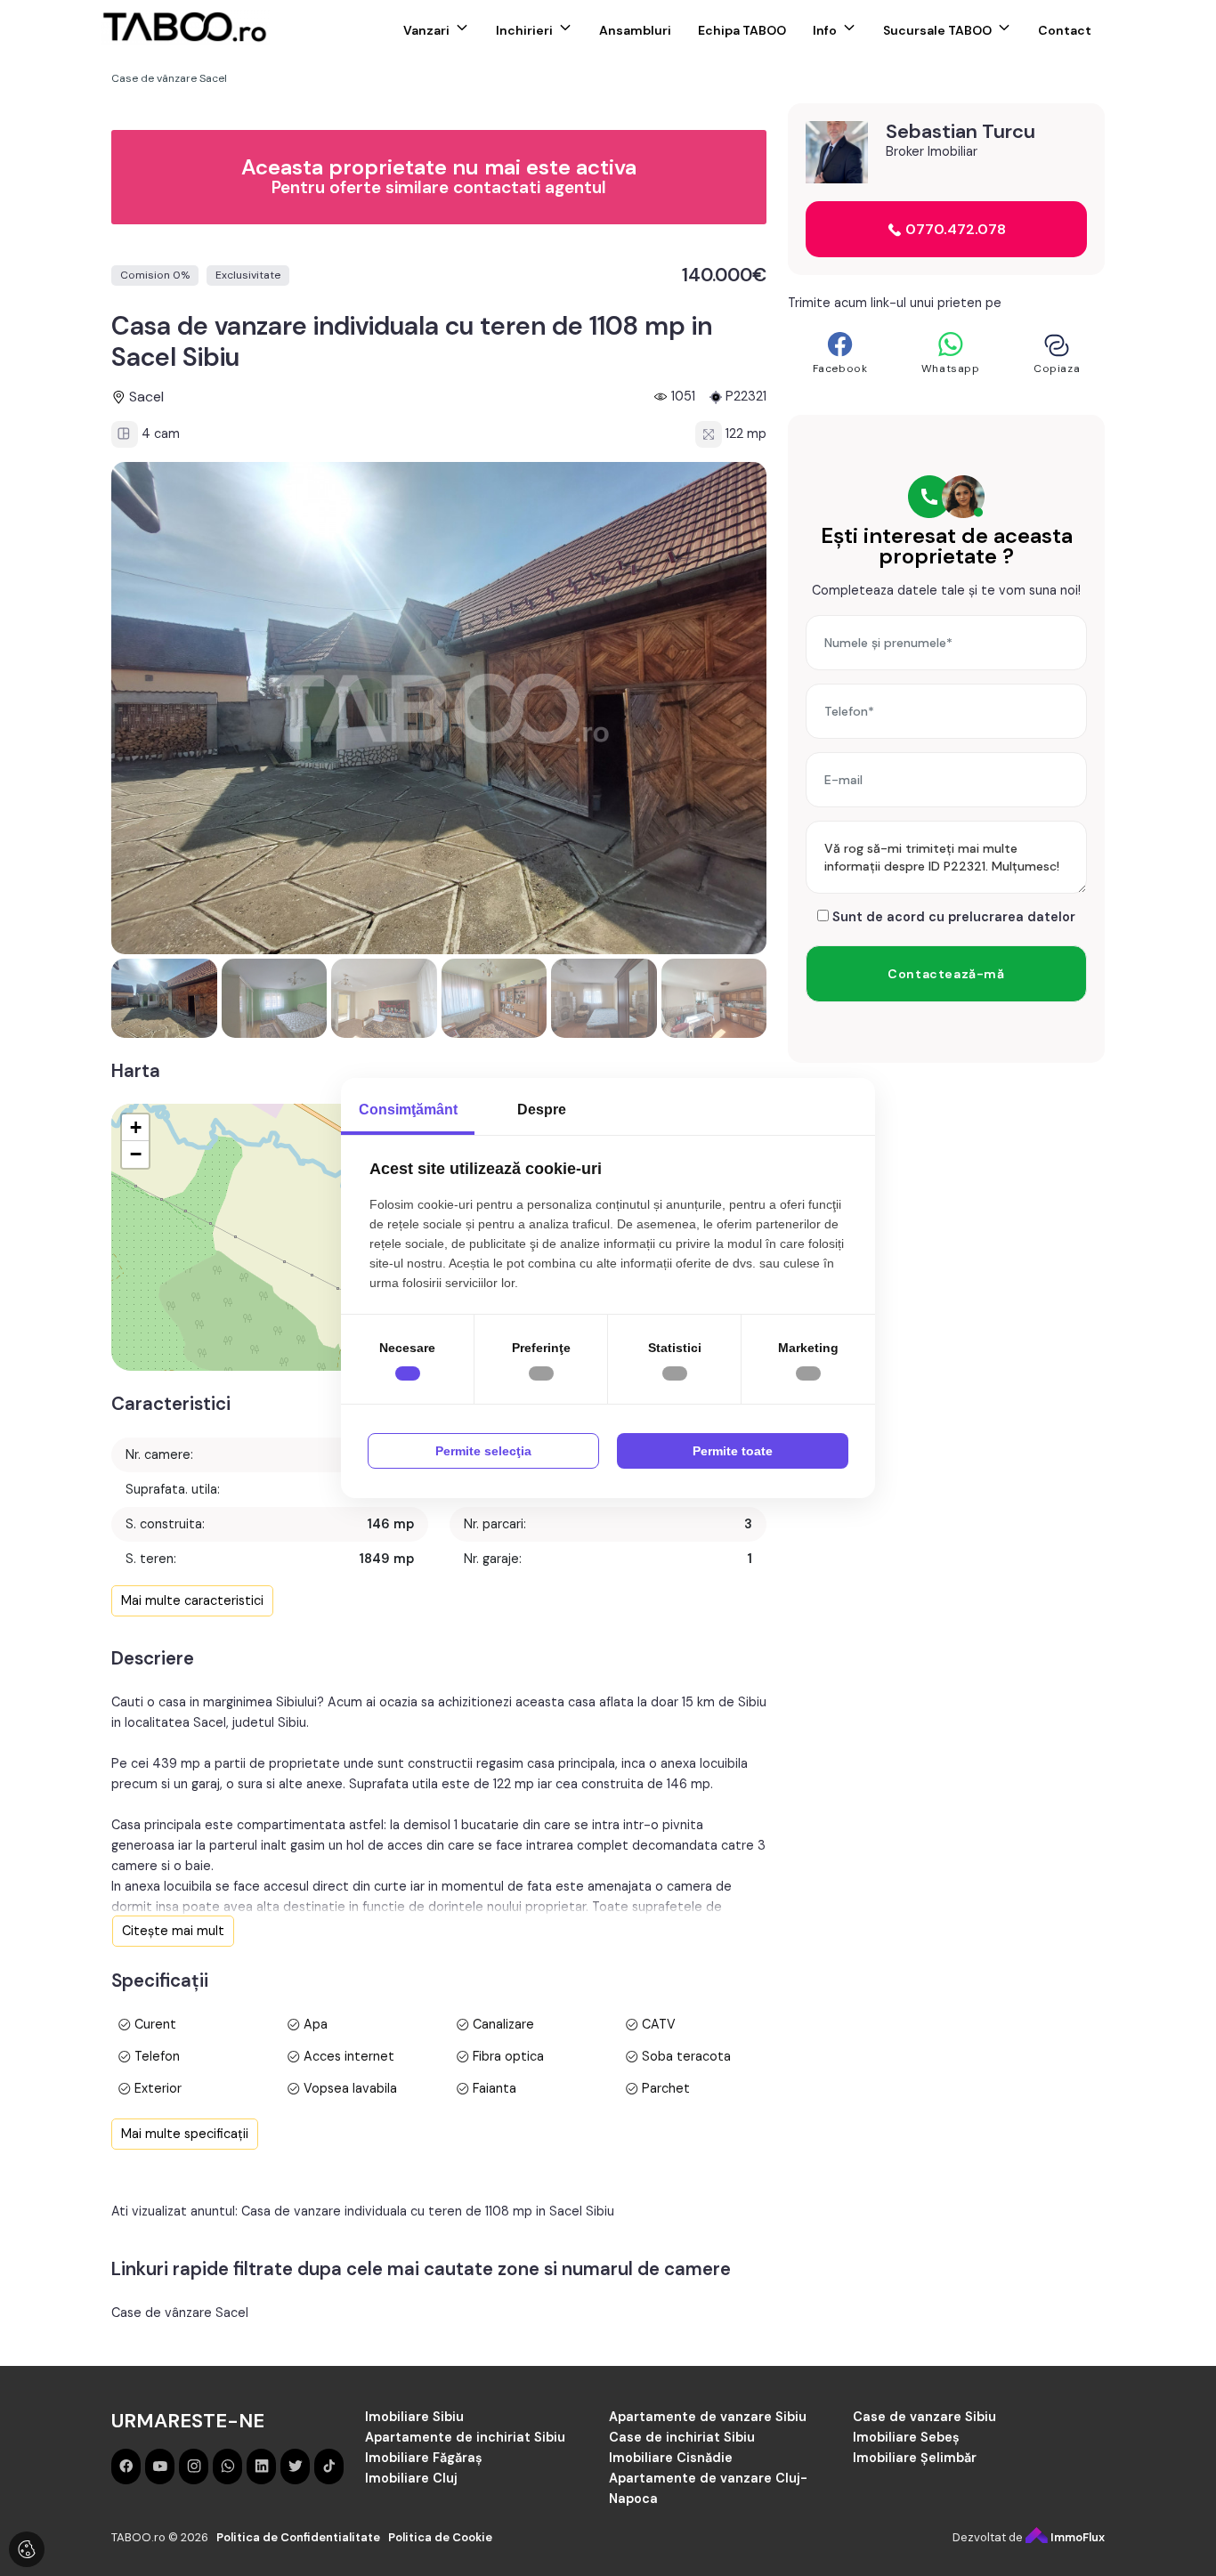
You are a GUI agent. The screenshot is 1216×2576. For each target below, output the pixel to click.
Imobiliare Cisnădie (671, 2458)
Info (825, 30)
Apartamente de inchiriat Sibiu (465, 2437)
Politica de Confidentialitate (298, 2537)
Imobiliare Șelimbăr (915, 2458)
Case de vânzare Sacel (180, 2313)
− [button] (136, 1154)
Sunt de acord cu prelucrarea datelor (952, 917)
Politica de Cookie (440, 2537)
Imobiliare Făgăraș (424, 2458)
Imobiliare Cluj (411, 2478)
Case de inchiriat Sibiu (682, 2437)
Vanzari (426, 30)
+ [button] (136, 1127)
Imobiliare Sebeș (906, 2437)
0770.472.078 (954, 229)
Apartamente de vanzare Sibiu (708, 2417)
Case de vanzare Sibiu (924, 2417)
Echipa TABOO (742, 30)
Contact (1065, 30)
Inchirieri (524, 30)
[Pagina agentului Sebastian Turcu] (837, 152)
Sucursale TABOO (937, 30)
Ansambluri (635, 30)
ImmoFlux (1076, 2537)
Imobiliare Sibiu (414, 2417)
